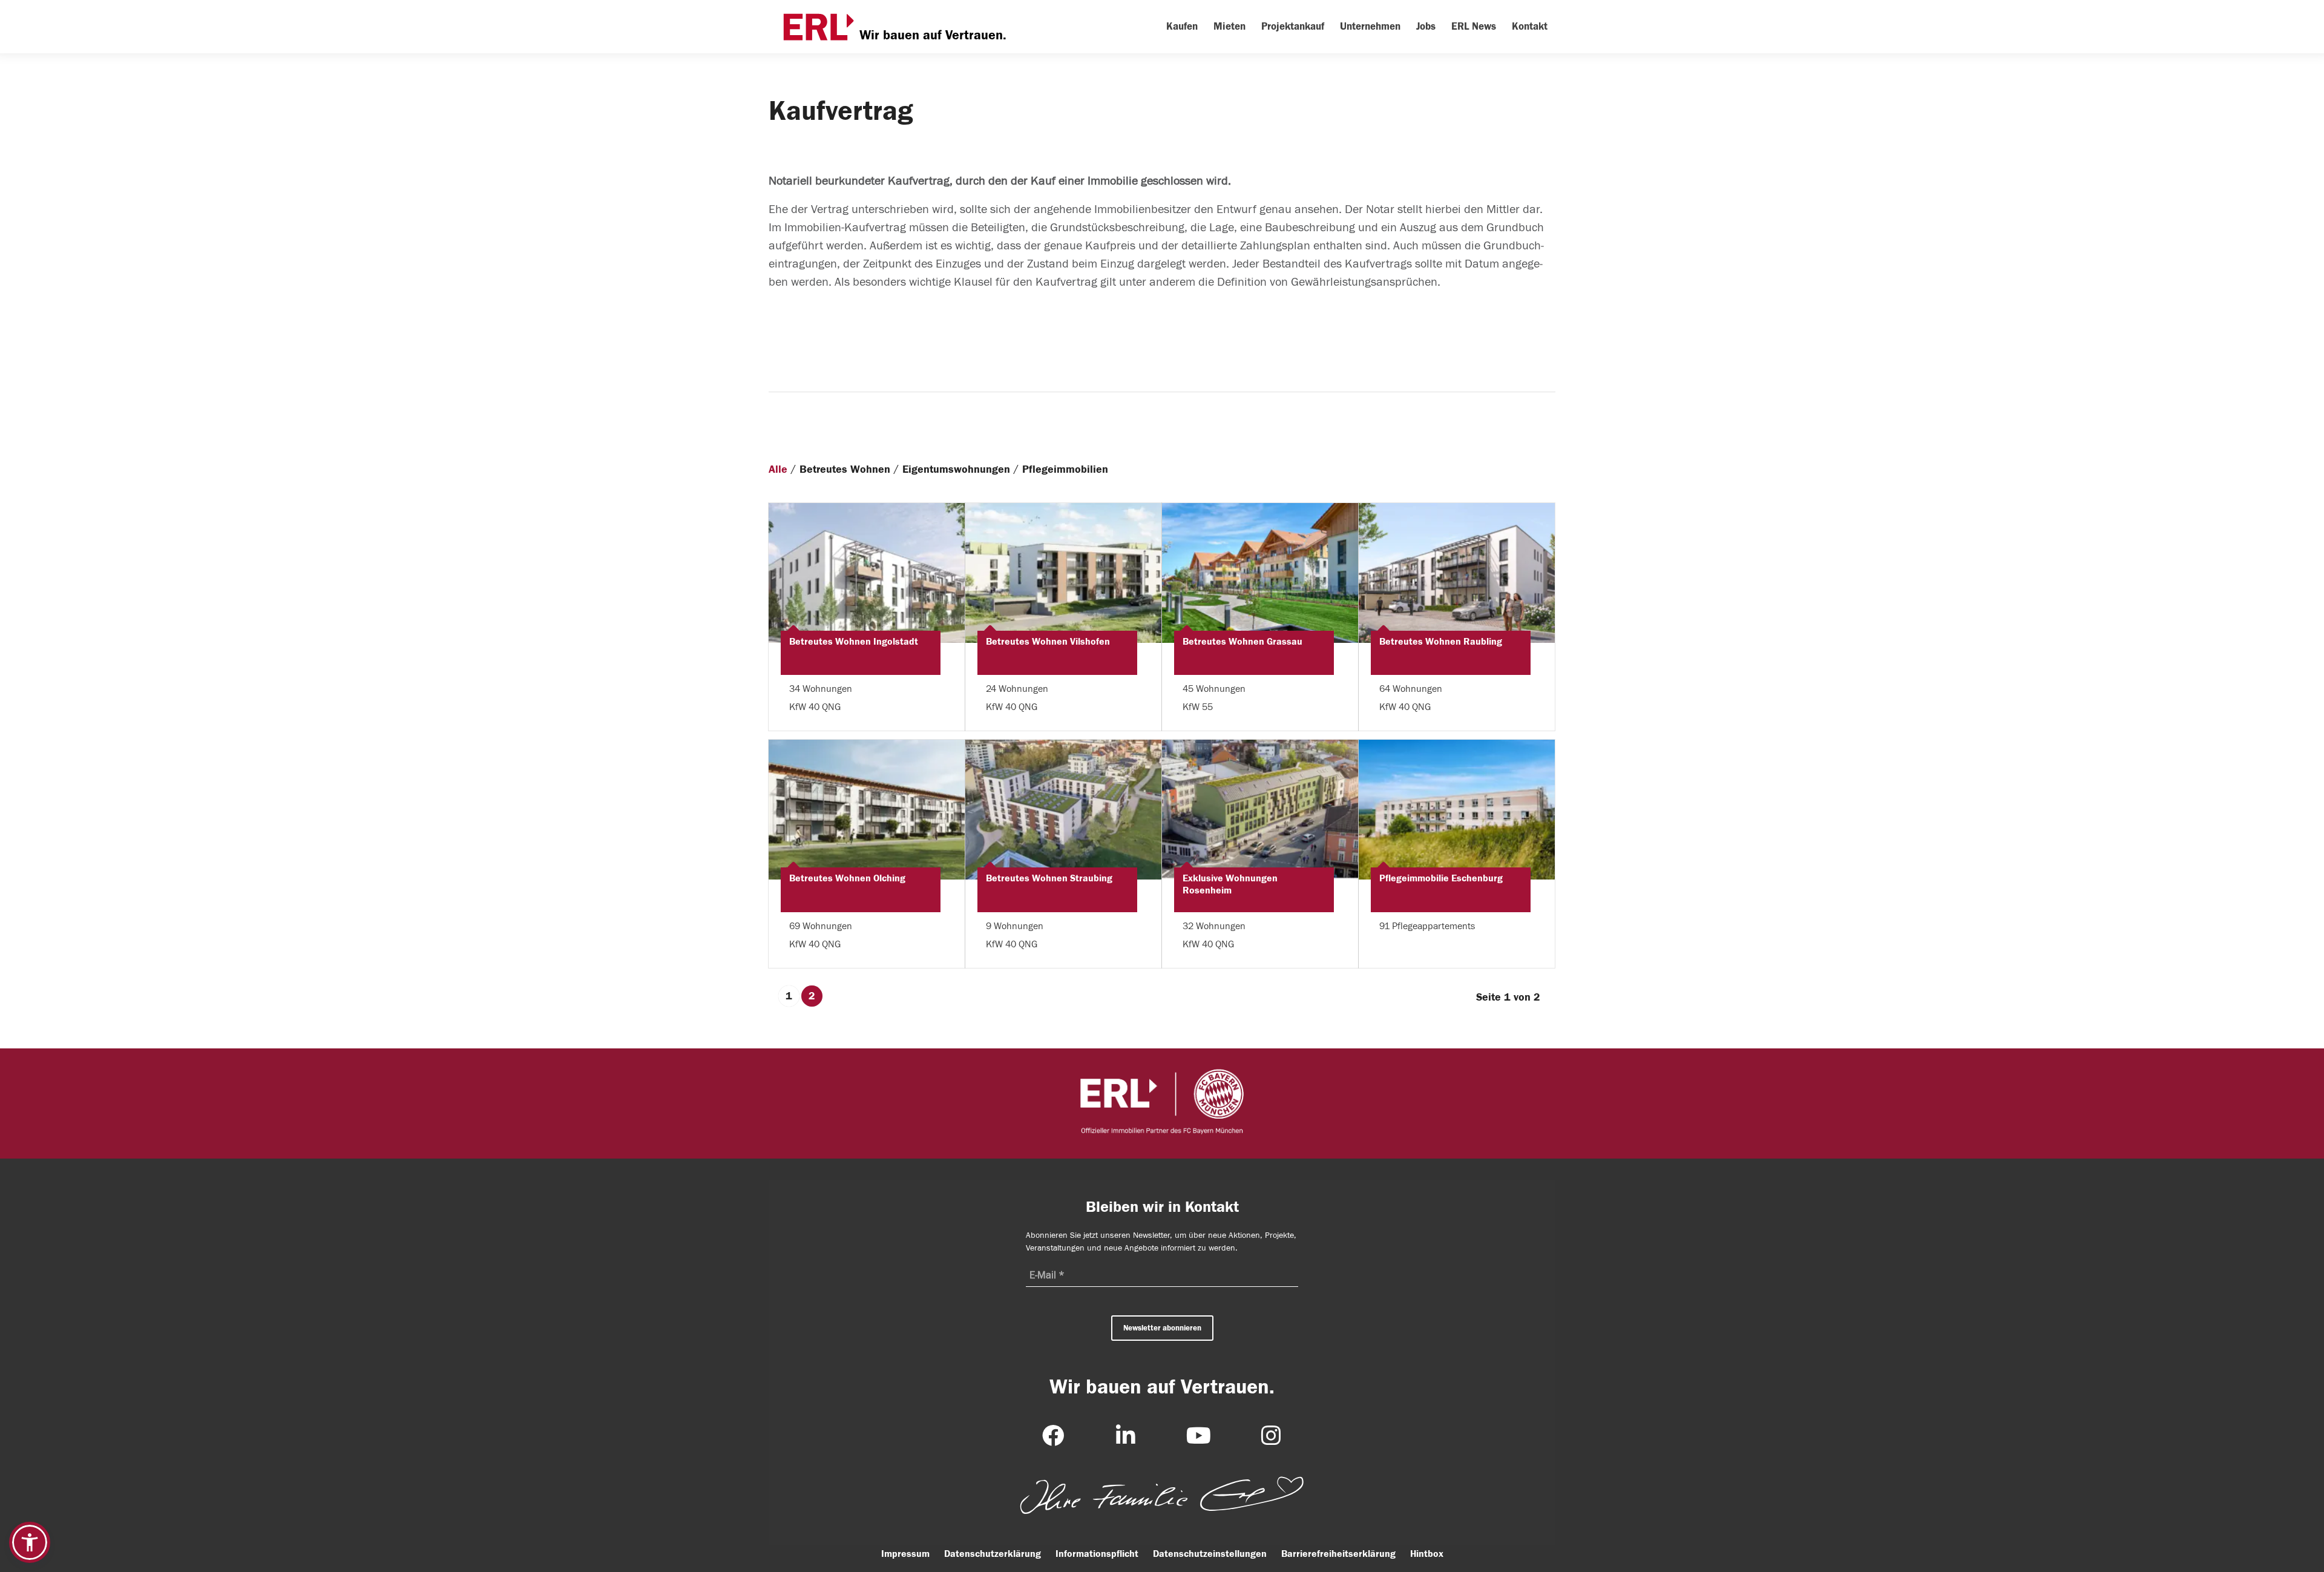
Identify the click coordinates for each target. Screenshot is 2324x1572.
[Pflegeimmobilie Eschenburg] (1457, 810)
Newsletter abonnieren (1162, 1328)
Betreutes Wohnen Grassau (1242, 642)
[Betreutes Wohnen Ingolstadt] (867, 573)
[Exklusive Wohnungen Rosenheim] (1260, 810)
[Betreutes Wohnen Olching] (867, 810)
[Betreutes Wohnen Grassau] (1260, 573)
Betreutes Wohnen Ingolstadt (854, 642)
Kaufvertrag (841, 111)
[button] (30, 1542)
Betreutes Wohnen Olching (847, 878)
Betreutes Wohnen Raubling (1441, 642)
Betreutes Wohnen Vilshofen (1048, 642)
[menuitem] (1182, 27)
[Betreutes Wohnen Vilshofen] (1063, 573)
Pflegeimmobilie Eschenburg (1441, 878)
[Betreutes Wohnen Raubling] (1457, 573)
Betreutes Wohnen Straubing (1049, 878)
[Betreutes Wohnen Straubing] (1063, 810)
